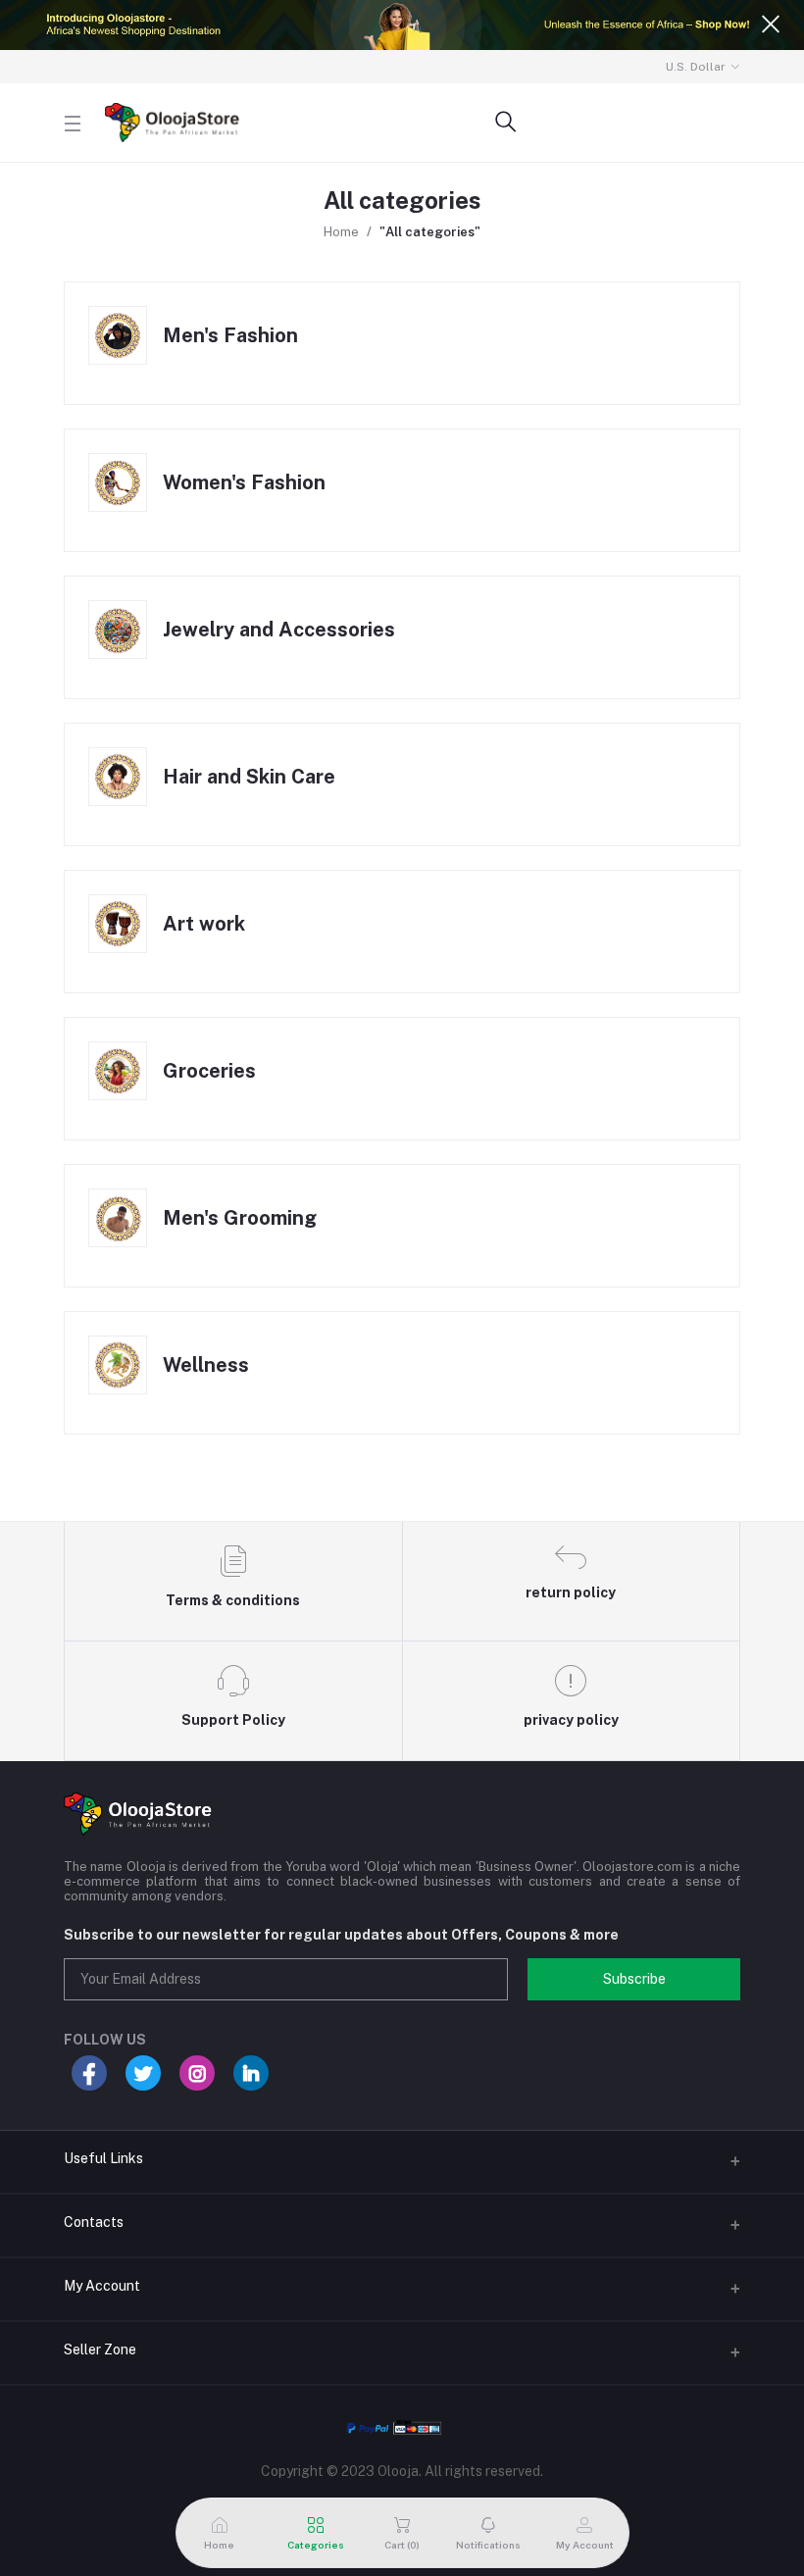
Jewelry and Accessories (279, 630)
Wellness (206, 1365)
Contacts (94, 2222)
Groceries (209, 1071)
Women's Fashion (244, 482)
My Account (102, 2286)
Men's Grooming (240, 1218)
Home (341, 232)
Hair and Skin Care (249, 777)
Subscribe (634, 1979)
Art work (204, 924)
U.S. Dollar (696, 67)
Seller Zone (100, 2349)
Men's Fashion (230, 335)
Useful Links (103, 2158)
